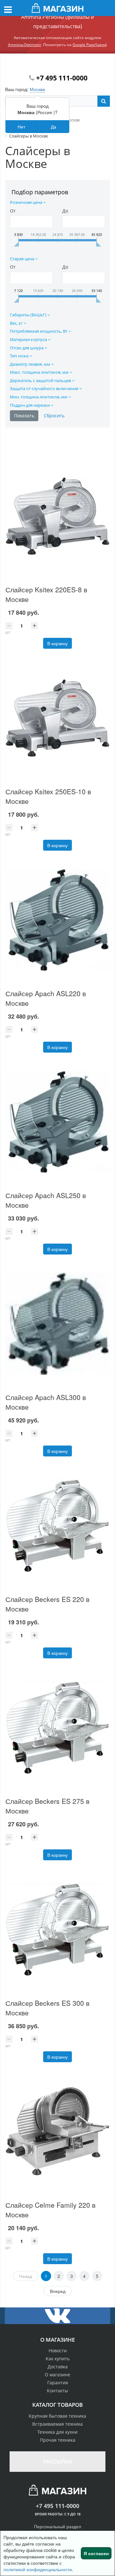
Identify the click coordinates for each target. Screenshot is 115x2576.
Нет (21, 127)
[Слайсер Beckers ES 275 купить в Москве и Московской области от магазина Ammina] (57, 1728)
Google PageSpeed (89, 45)
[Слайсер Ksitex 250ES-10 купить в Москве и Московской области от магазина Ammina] (57, 718)
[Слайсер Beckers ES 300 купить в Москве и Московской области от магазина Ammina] (57, 1930)
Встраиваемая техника (57, 2424)
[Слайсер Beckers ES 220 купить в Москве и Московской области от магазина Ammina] (57, 1526)
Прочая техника (58, 2440)
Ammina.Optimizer (25, 45)
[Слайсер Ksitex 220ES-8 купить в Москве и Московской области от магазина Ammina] (57, 516)
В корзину (57, 643)
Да (54, 127)
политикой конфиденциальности (38, 2569)
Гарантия (58, 2383)
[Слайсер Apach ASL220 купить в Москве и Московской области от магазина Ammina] (57, 920)
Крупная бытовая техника (57, 2416)
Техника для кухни (57, 2432)
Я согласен (96, 2553)
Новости (58, 2351)
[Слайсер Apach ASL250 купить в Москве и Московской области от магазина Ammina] (57, 1122)
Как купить (58, 2359)
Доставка (58, 2367)
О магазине (57, 2375)
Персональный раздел (57, 2526)
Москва (37, 89)
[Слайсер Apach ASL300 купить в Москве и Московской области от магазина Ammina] (57, 1324)
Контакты (57, 2391)
